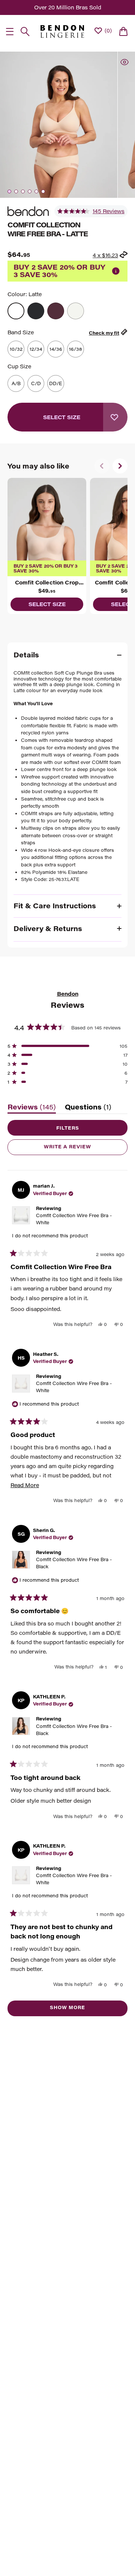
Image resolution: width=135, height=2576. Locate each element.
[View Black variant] (36, 311)
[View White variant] (76, 311)
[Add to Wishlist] (115, 417)
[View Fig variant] (56, 311)
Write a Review (81, 1149)
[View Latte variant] (16, 311)
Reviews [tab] (32, 1109)
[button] (91, 211)
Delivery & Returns (48, 928)
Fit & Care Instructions (55, 906)
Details (26, 655)
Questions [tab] (88, 1109)
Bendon (68, 994)
